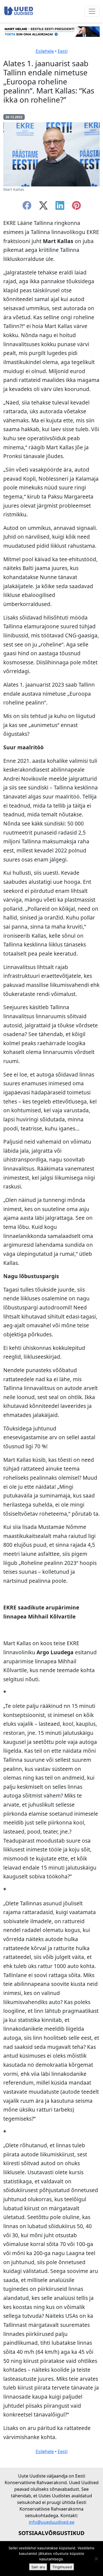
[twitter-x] (43, 207)
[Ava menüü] (92, 11)
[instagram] (76, 207)
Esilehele (45, 51)
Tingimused (62, 2567)
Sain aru (38, 2567)
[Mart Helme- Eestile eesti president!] (51, 31)
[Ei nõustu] (96, 2559)
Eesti (63, 51)
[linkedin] (60, 207)
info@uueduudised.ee (52, 2522)
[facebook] (27, 207)
